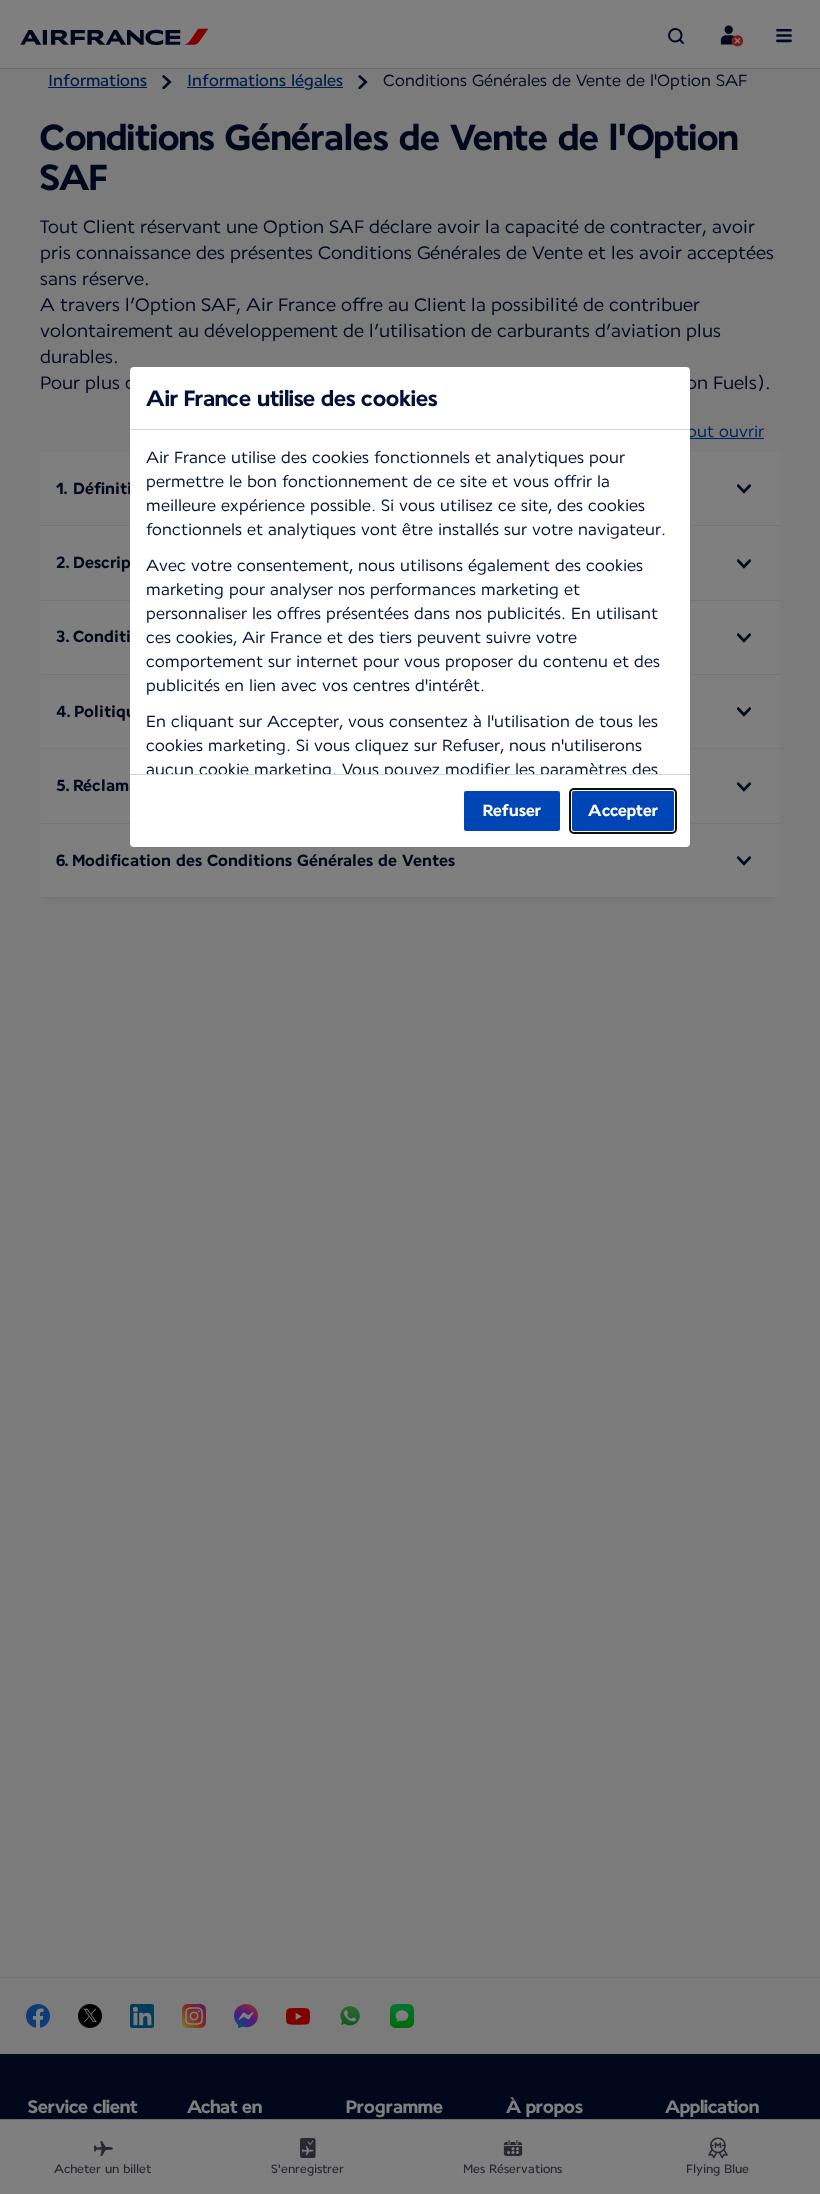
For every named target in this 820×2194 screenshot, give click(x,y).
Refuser (512, 810)
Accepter (623, 810)
